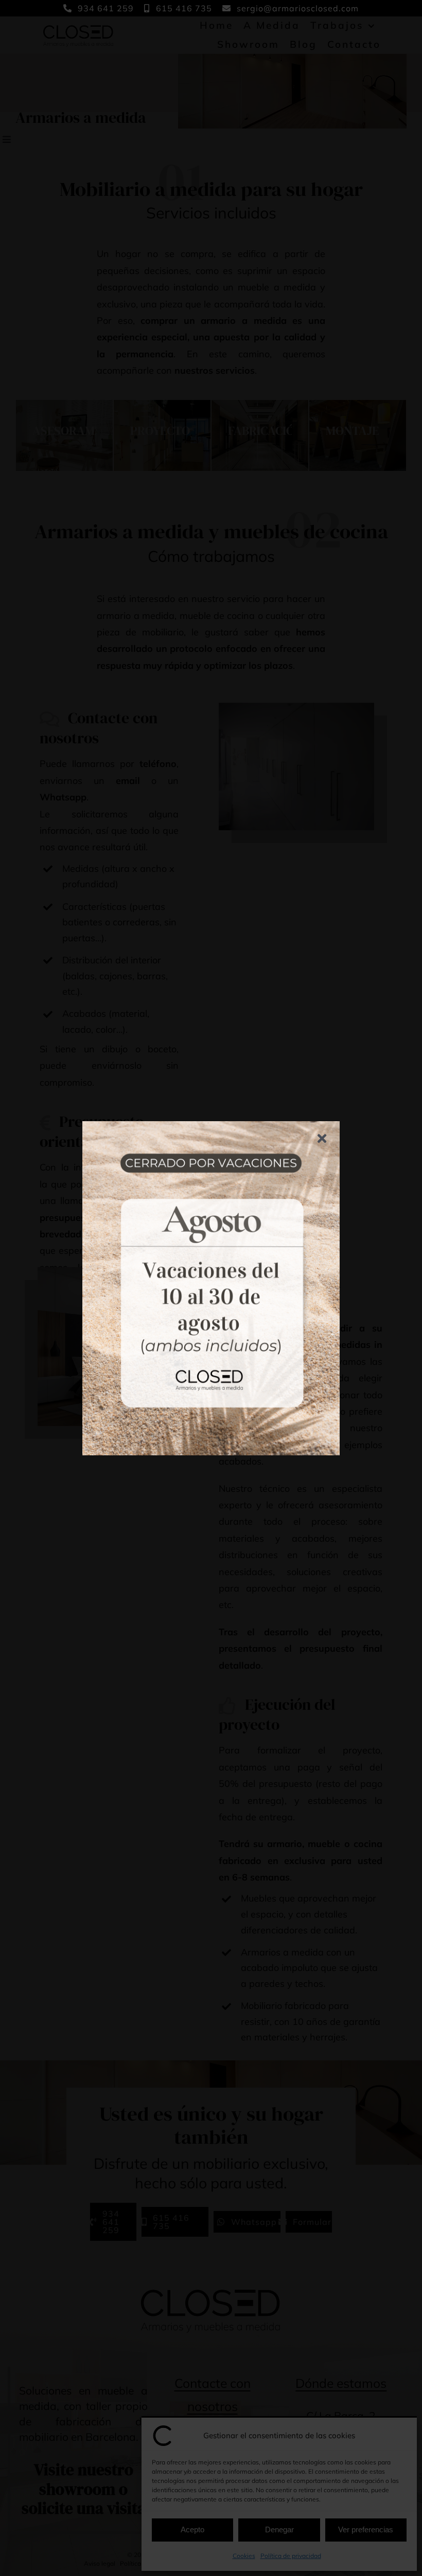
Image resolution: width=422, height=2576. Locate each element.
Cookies (244, 2556)
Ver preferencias (366, 2529)
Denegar (279, 2529)
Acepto (192, 2529)
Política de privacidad (291, 2556)
